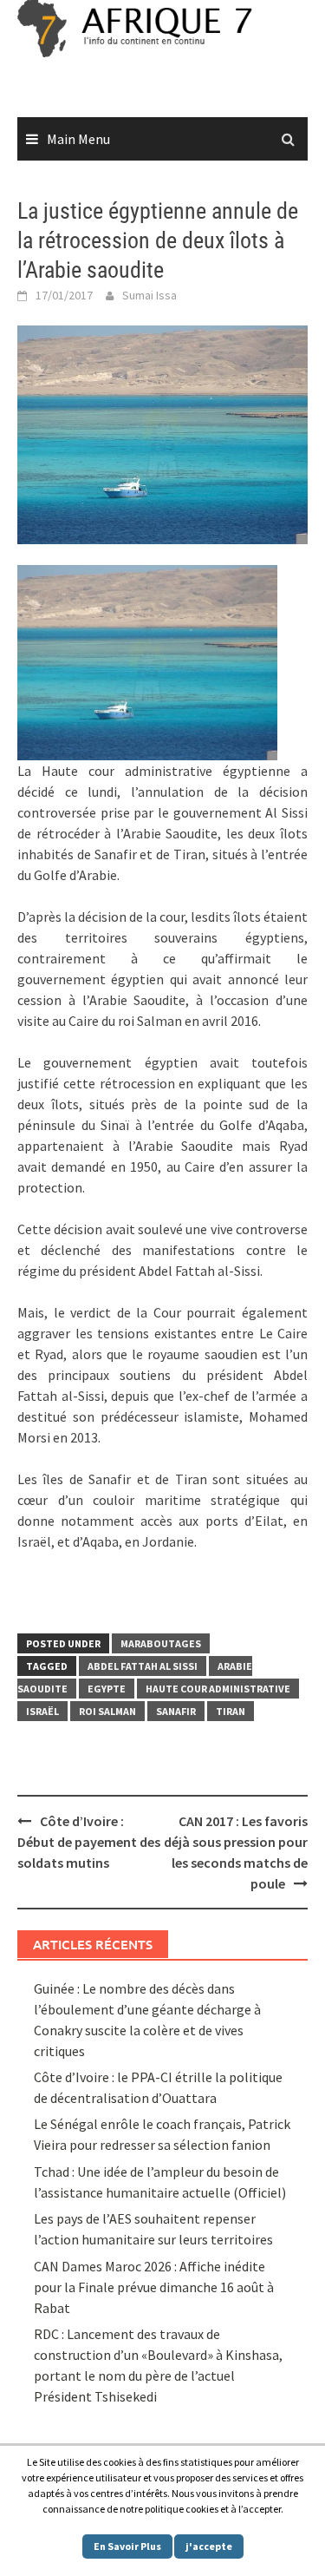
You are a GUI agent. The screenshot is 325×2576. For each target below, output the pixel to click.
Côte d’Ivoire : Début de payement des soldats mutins (89, 1842)
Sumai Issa (149, 295)
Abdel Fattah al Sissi (143, 1666)
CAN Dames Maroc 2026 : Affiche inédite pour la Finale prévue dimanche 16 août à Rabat (154, 2287)
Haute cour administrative (218, 1689)
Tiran (231, 1711)
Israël (42, 1711)
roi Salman (107, 1711)
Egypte (107, 1689)
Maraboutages (161, 1643)
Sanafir (176, 1711)
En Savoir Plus (127, 2546)
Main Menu (78, 139)
